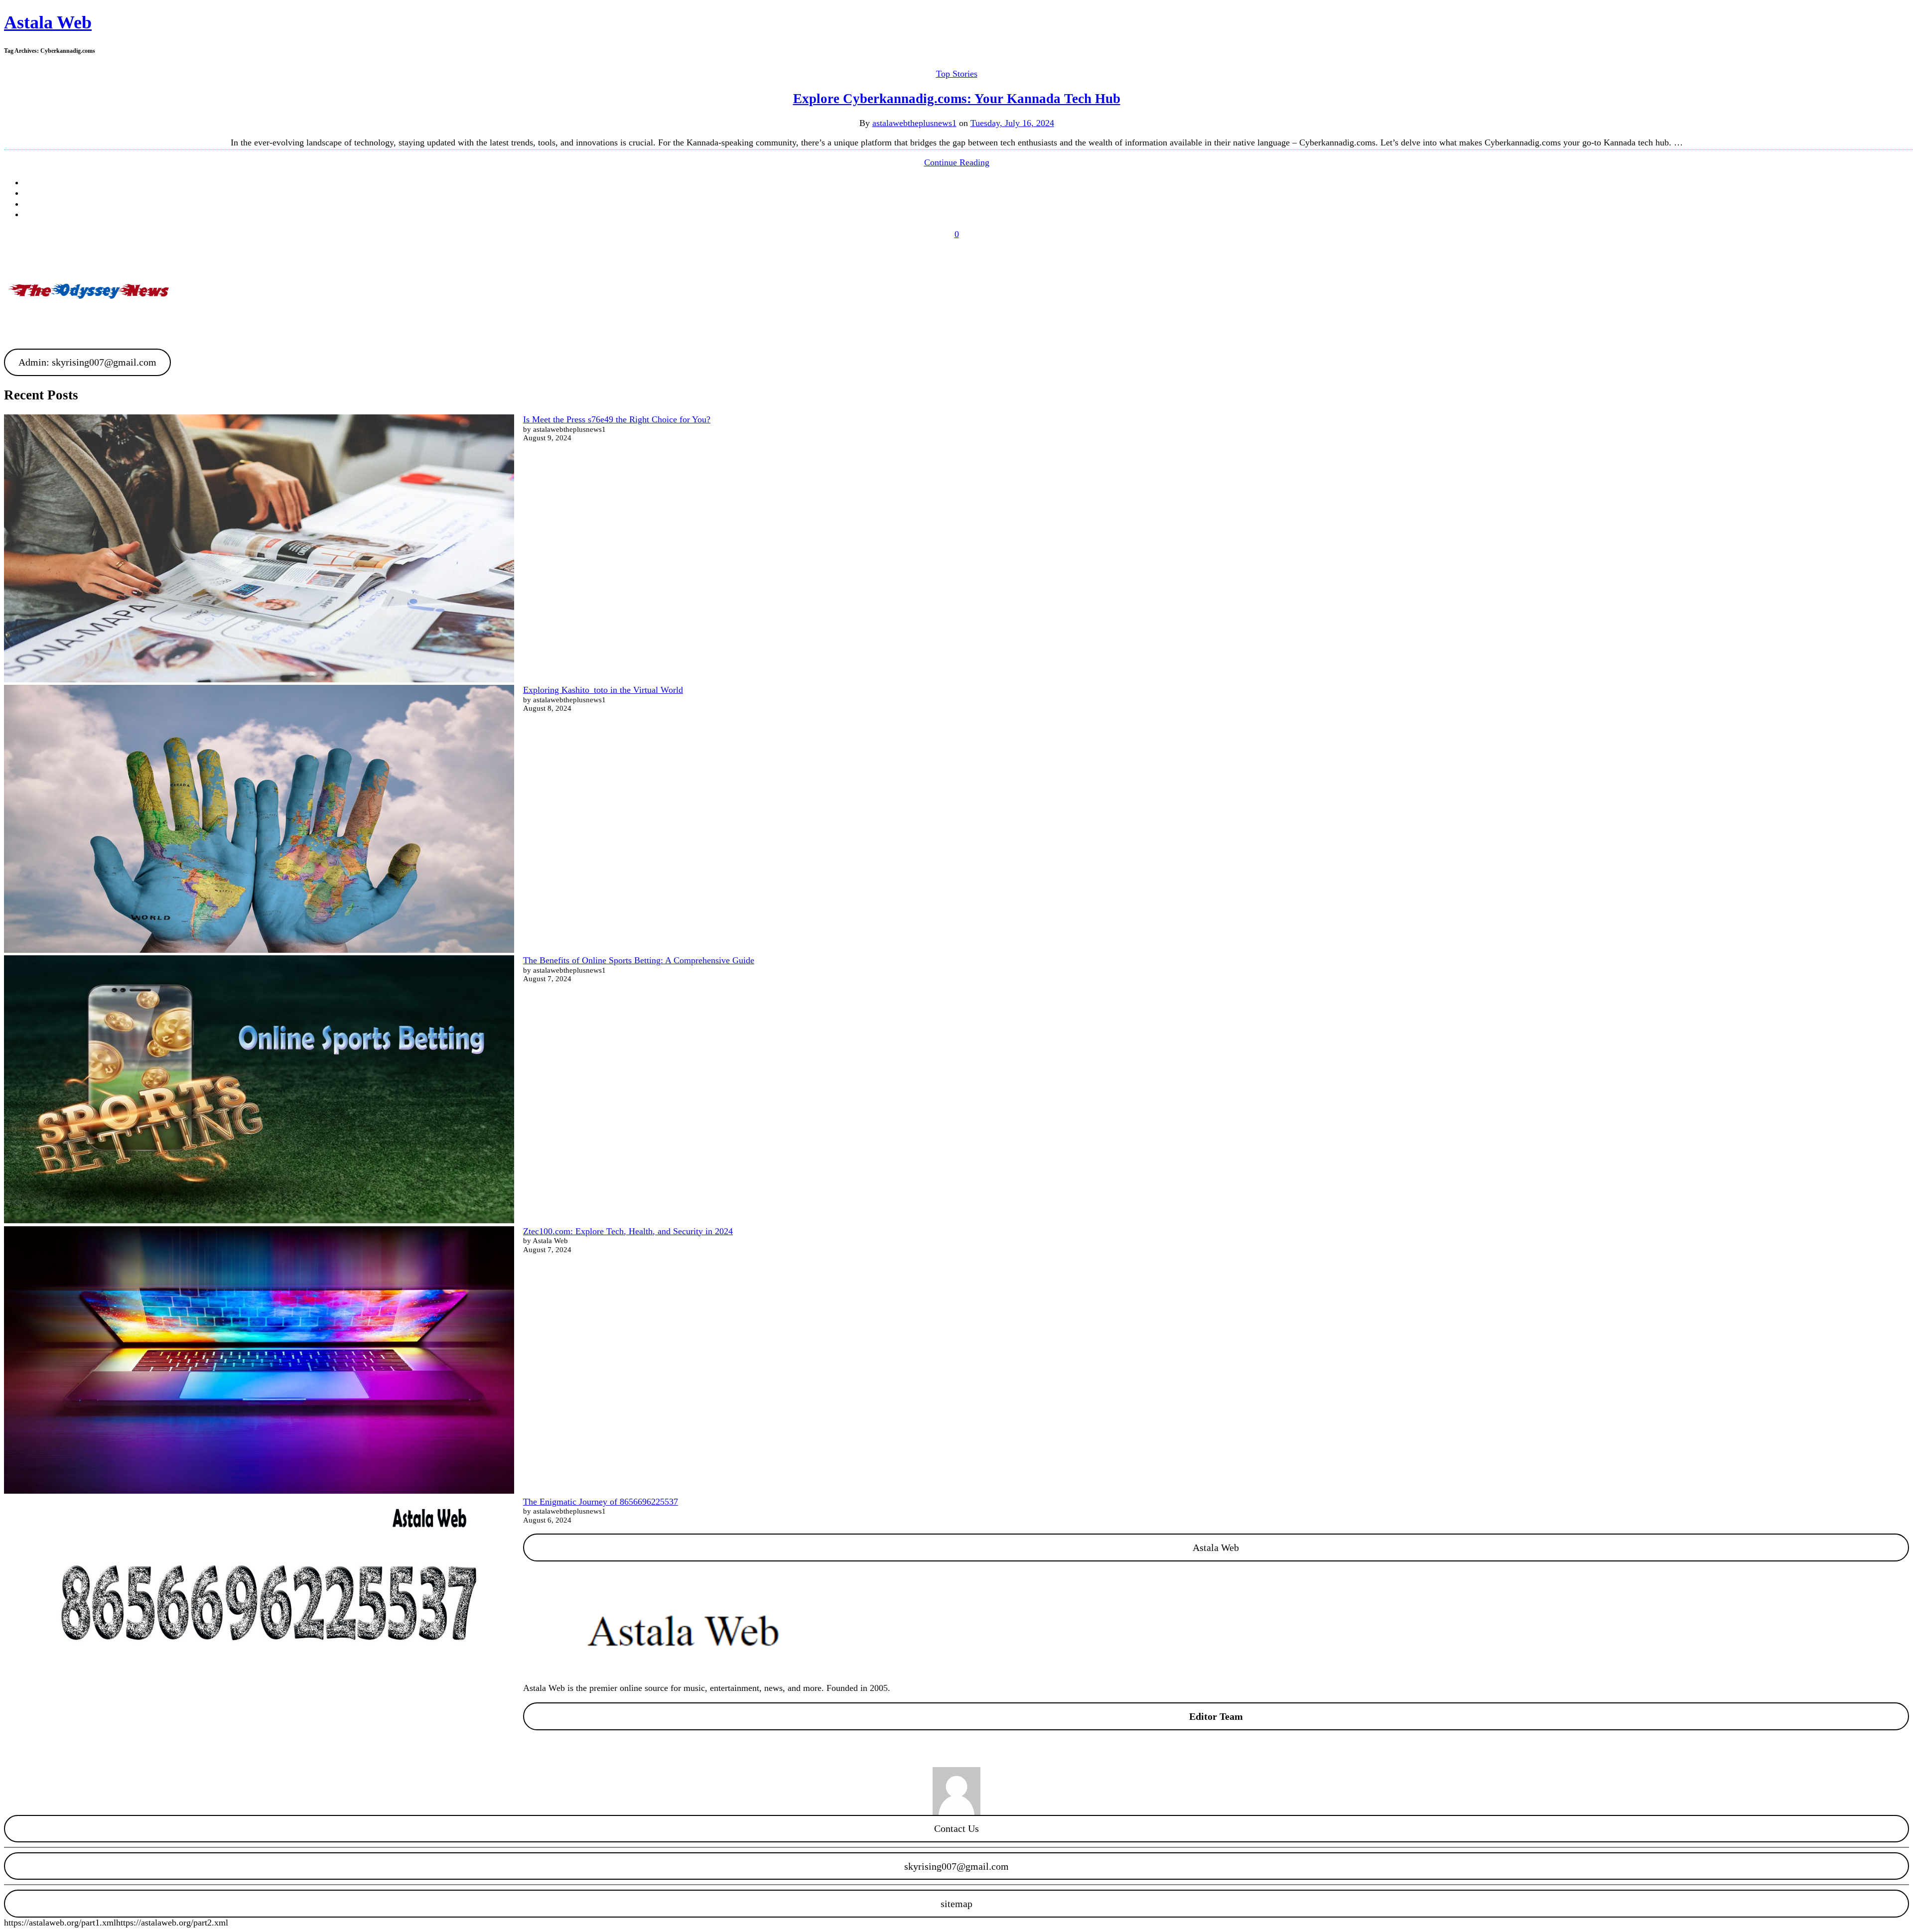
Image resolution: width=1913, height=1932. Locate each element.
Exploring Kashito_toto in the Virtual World (603, 690)
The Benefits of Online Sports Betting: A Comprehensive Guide (639, 960)
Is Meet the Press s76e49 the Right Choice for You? (617, 419)
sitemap (956, 1904)
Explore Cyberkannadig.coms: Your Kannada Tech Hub (957, 99)
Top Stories (957, 74)
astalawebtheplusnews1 (914, 123)
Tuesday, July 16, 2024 (1012, 123)
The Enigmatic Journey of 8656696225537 (601, 1502)
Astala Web (48, 22)
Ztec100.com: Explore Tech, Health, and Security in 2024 (628, 1231)
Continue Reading (957, 162)
